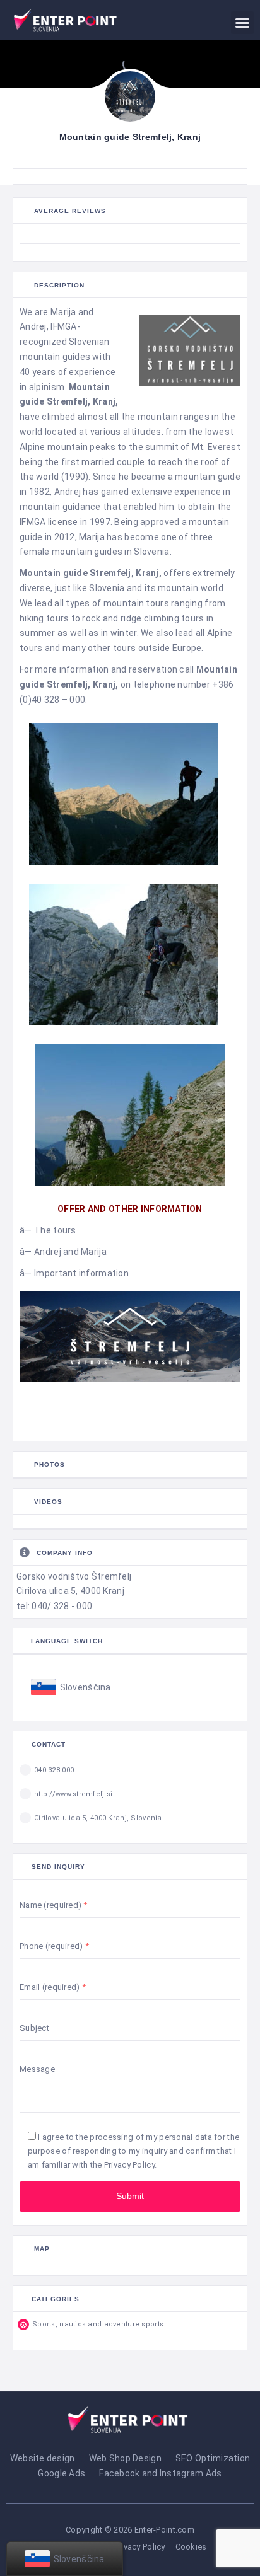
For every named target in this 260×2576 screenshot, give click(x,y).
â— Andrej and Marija (63, 1252)
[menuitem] (71, 1688)
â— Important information (74, 1273)
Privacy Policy (129, 2165)
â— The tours (48, 1230)
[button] (242, 23)
